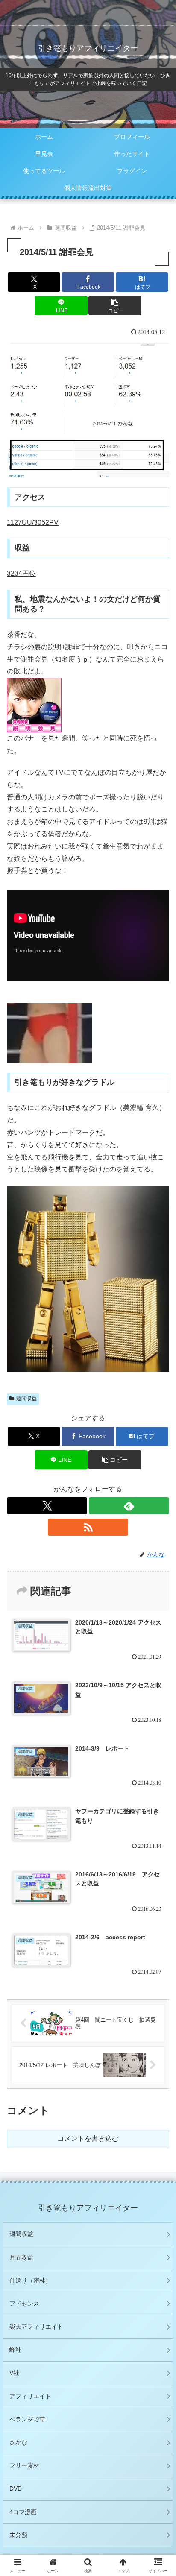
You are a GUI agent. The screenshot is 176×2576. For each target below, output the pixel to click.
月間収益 (21, 2257)
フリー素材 (24, 2465)
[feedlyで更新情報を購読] (129, 1506)
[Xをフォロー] (47, 1506)
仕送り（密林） (30, 2280)
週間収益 (26, 1399)
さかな (18, 2442)
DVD (16, 2488)
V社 (14, 2373)
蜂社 (15, 2350)
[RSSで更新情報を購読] (88, 1527)
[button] (115, 306)
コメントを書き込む (88, 2138)
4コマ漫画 (23, 2512)
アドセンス (24, 2304)
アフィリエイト (30, 2396)
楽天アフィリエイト (36, 2327)
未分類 (18, 2535)
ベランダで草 (27, 2419)
